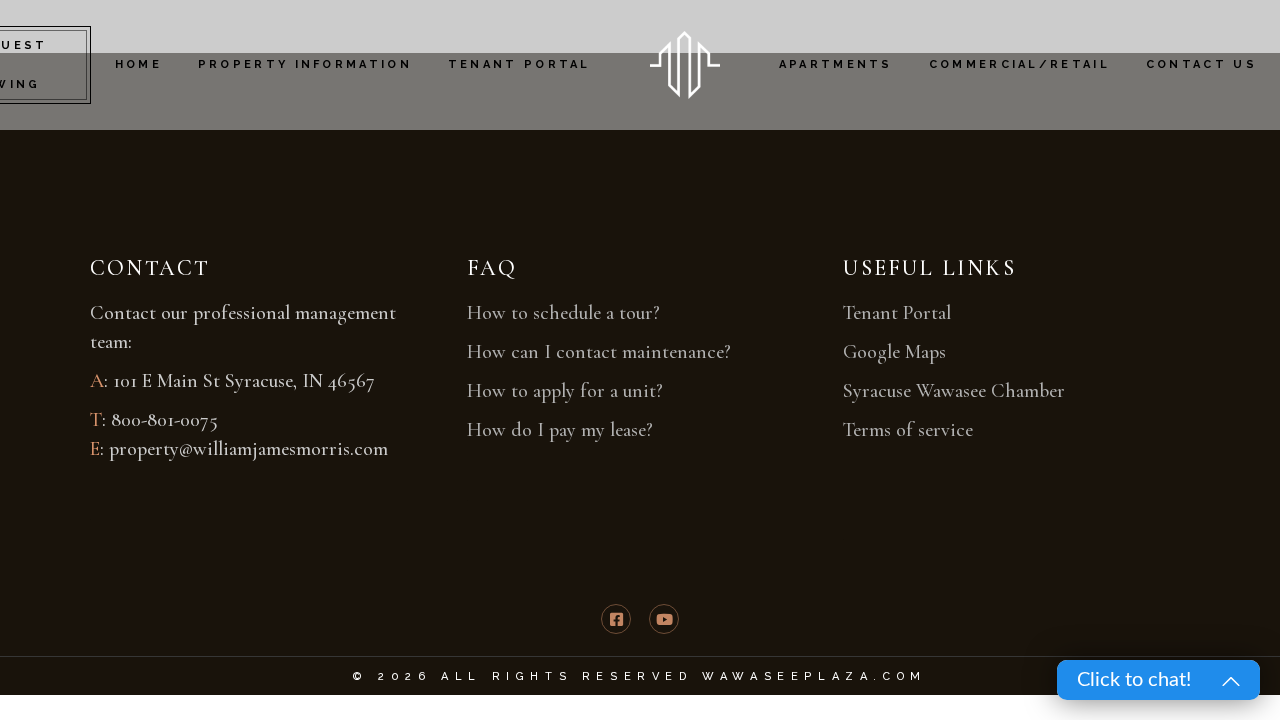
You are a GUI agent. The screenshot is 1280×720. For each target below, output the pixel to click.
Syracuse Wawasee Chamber (954, 391)
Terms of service (908, 430)
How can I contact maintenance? (599, 352)
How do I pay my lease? (560, 430)
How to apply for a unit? (565, 391)
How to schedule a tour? (563, 313)
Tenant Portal (897, 313)
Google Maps (894, 352)
